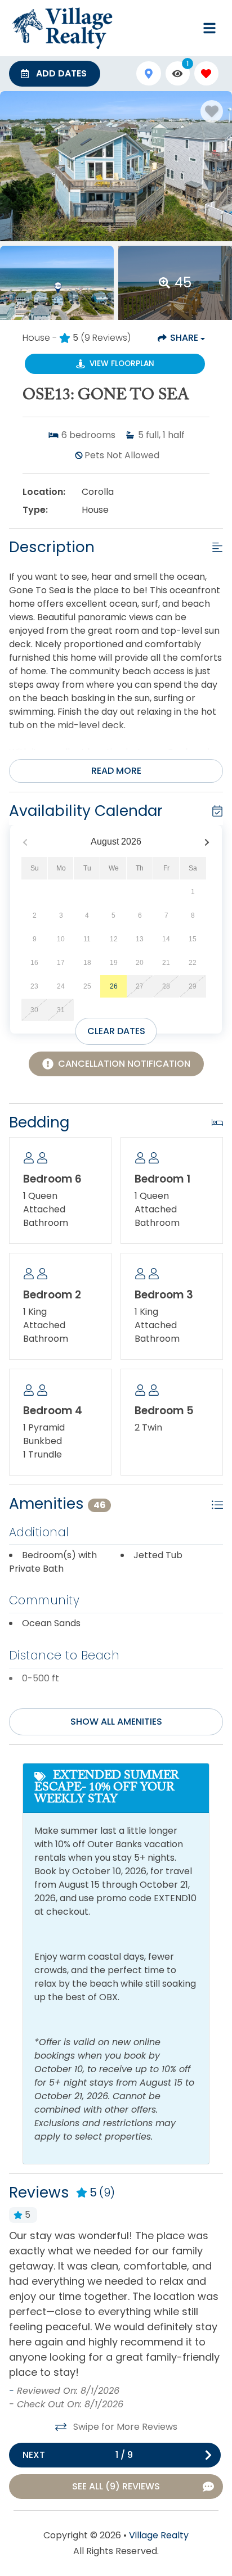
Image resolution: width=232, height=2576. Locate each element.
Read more (116, 771)
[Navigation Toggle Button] (209, 28)
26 (114, 986)
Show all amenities (116, 1722)
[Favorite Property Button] (212, 111)
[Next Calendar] (207, 842)
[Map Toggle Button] (148, 73)
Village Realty (159, 2535)
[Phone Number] (182, 28)
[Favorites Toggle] (206, 73)
